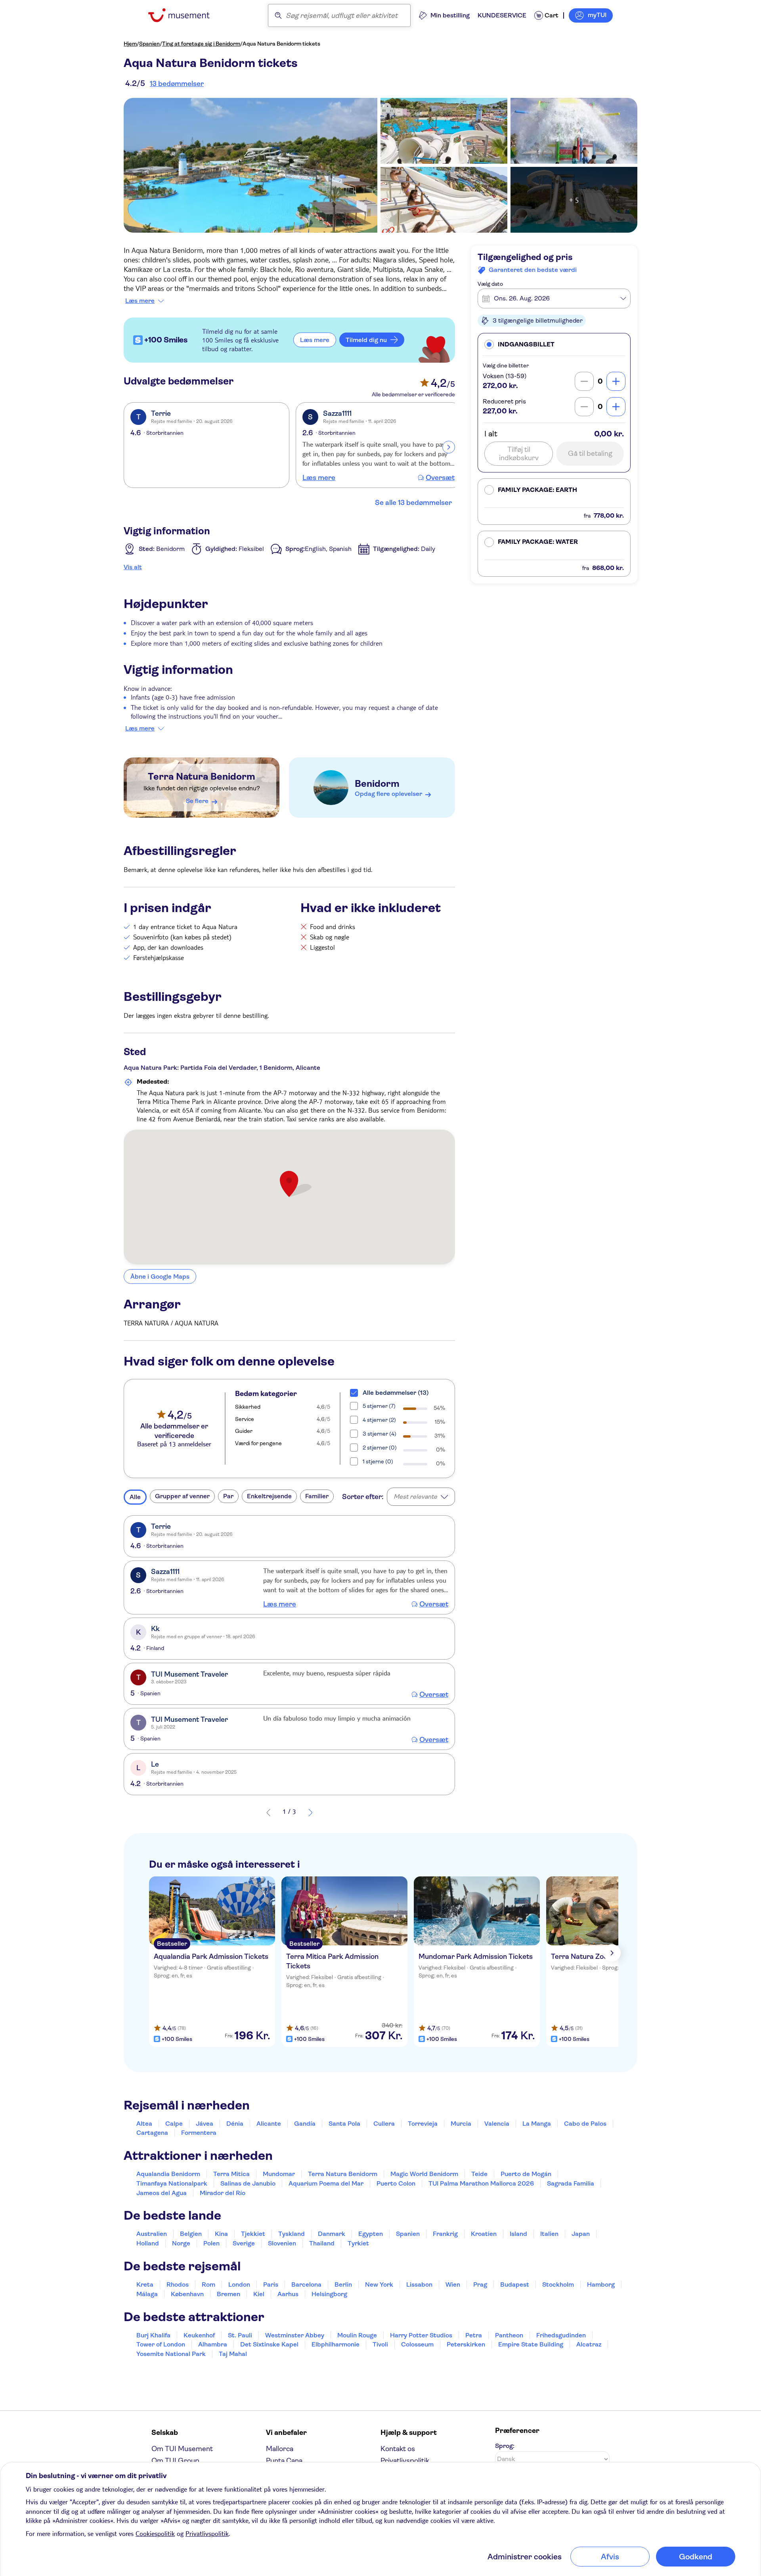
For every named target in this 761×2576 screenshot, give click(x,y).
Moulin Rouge (357, 2335)
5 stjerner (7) (379, 1406)
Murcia (461, 2124)
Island (518, 2234)
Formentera (199, 2133)
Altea (144, 2124)
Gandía (305, 2124)
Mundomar (279, 2174)
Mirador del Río (223, 2193)
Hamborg (601, 2284)
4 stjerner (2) (379, 1420)
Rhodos (178, 2284)
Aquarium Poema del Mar (326, 2183)
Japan (581, 2234)
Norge (181, 2243)
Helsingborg (329, 2294)
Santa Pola (344, 2124)
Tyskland (292, 2234)
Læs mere (140, 301)
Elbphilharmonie (336, 2344)
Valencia (497, 2124)
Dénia (235, 2124)
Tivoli (380, 2344)
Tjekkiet (253, 2234)
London (239, 2284)
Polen (211, 2243)
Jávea (205, 2124)
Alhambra (213, 2344)
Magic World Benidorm (424, 2174)
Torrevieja (423, 2124)
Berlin (343, 2284)
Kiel (259, 2294)
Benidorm (377, 784)
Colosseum (417, 2344)
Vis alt (133, 567)
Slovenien (282, 2243)
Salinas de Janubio (248, 2183)
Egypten (371, 2234)
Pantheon (509, 2335)
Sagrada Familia (571, 2183)
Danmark (332, 2234)
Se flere (197, 801)
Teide (479, 2174)
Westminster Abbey (295, 2335)
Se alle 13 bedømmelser (413, 503)
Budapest (515, 2284)
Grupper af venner (182, 1496)
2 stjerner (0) (380, 1448)
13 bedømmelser (177, 84)
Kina (221, 2234)
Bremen (228, 2294)
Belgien (191, 2234)
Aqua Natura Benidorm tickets (281, 44)
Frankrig (445, 2234)
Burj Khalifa (153, 2335)
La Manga (537, 2124)
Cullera (384, 2124)
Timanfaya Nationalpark (172, 2183)
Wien (453, 2284)
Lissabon (419, 2284)
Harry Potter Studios (421, 2335)
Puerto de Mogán (526, 2174)
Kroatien (484, 2234)
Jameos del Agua (162, 2193)
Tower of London (161, 2344)
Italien (549, 2234)
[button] (554, 344)
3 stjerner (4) (380, 1434)
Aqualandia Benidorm (168, 2174)
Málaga (147, 2294)
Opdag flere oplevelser (388, 794)
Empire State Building (531, 2344)
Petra (474, 2335)
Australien (152, 2234)
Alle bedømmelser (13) (396, 1393)
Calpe (174, 2124)
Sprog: (505, 2446)
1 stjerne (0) (378, 1461)
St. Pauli (240, 2335)
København (187, 2294)
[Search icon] (278, 15)
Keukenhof (199, 2335)
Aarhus (288, 2294)
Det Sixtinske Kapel (269, 2344)
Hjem (130, 44)
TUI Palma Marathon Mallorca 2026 (481, 2183)
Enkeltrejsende (269, 1496)
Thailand (322, 2243)
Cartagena (152, 2133)
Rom (208, 2284)
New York (379, 2284)
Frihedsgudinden (561, 2335)
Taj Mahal (233, 2354)
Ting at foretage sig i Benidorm (201, 44)
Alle (135, 1497)
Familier (317, 1496)
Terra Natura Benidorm (202, 776)
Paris (271, 2284)
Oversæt (440, 478)
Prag (480, 2284)
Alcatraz (589, 2344)
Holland (148, 2243)
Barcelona (306, 2284)
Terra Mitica (231, 2174)
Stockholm (558, 2284)
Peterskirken (466, 2344)
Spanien (149, 44)
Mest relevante (415, 1496)
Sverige (244, 2243)
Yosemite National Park (171, 2354)
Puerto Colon (396, 2183)
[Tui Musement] (185, 15)
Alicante (269, 2124)
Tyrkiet (358, 2243)
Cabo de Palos (585, 2124)
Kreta (145, 2284)
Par (228, 1496)
